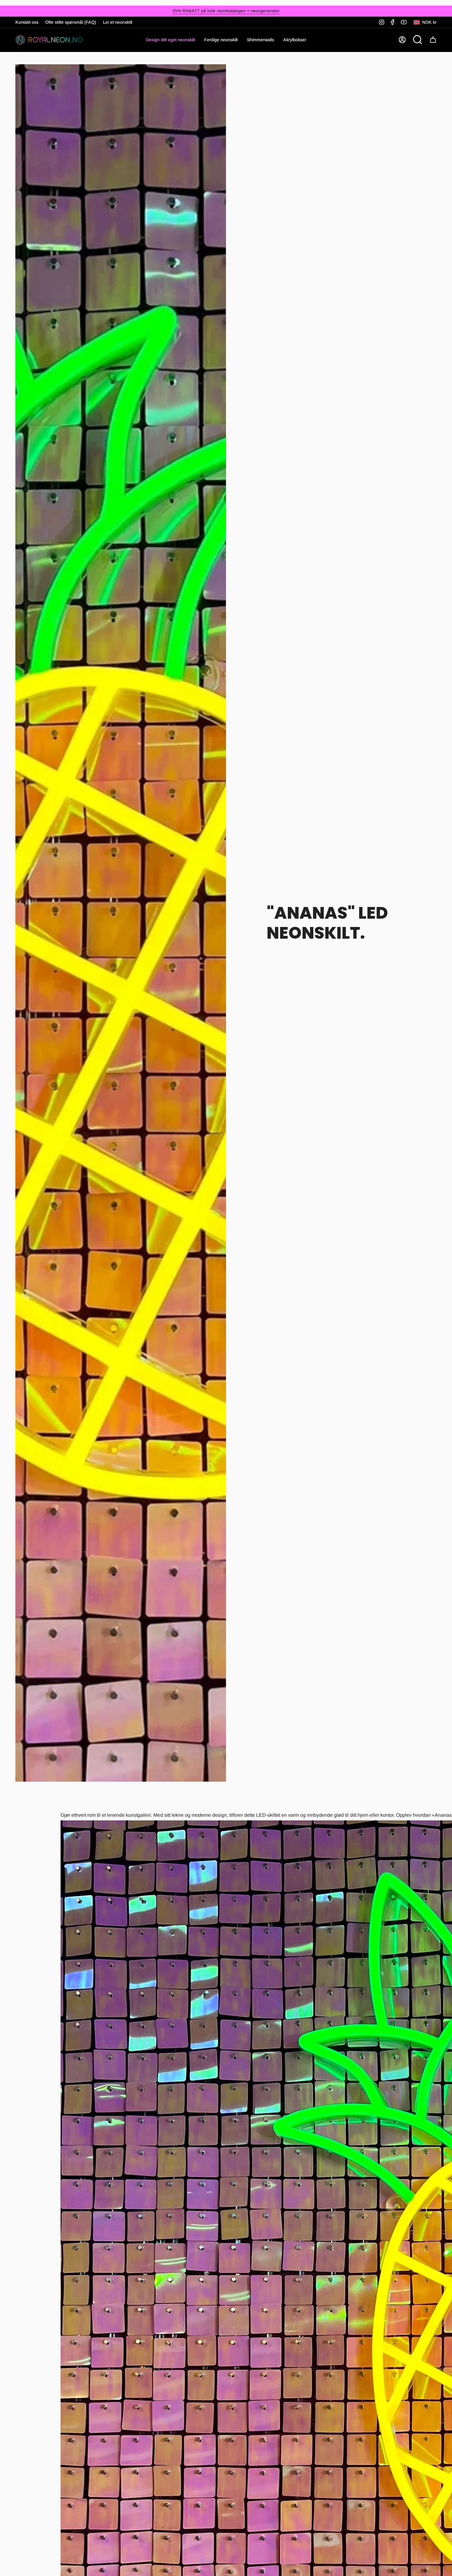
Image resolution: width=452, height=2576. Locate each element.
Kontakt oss (27, 22)
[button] (221, 40)
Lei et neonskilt (118, 22)
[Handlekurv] (433, 40)
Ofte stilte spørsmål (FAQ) (71, 22)
